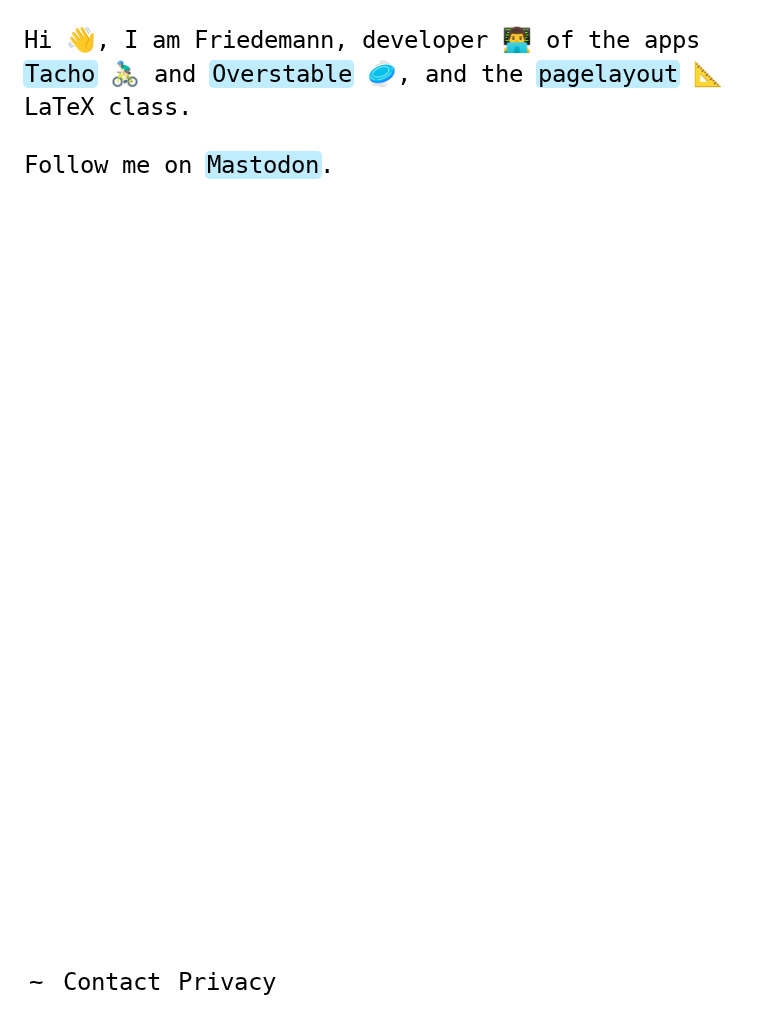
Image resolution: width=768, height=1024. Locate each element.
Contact (112, 982)
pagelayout (608, 74)
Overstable (282, 74)
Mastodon (263, 165)
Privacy (227, 982)
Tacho (60, 74)
